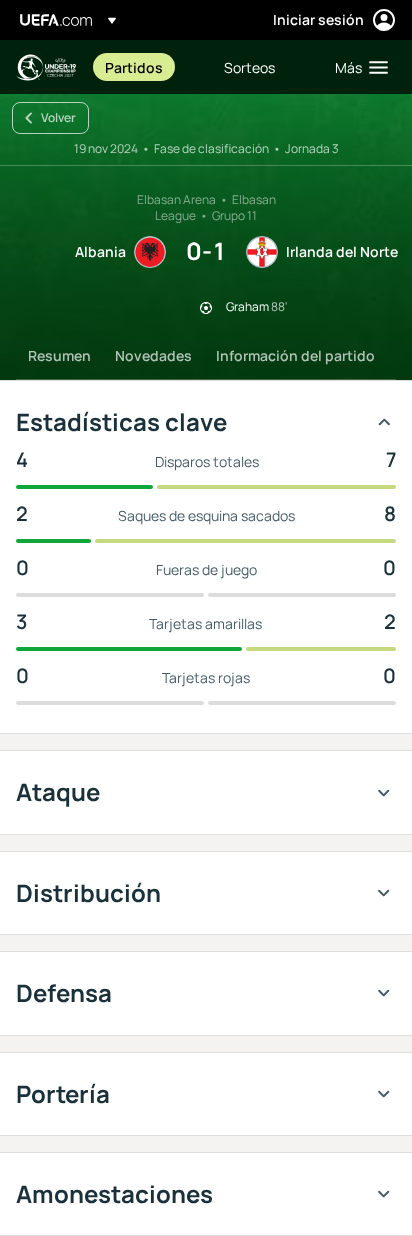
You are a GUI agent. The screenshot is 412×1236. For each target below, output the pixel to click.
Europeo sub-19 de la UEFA (46, 67)
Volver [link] (58, 117)
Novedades (153, 355)
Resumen (59, 355)
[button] (357, 67)
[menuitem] (147, 67)
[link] (134, 67)
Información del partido (295, 355)
